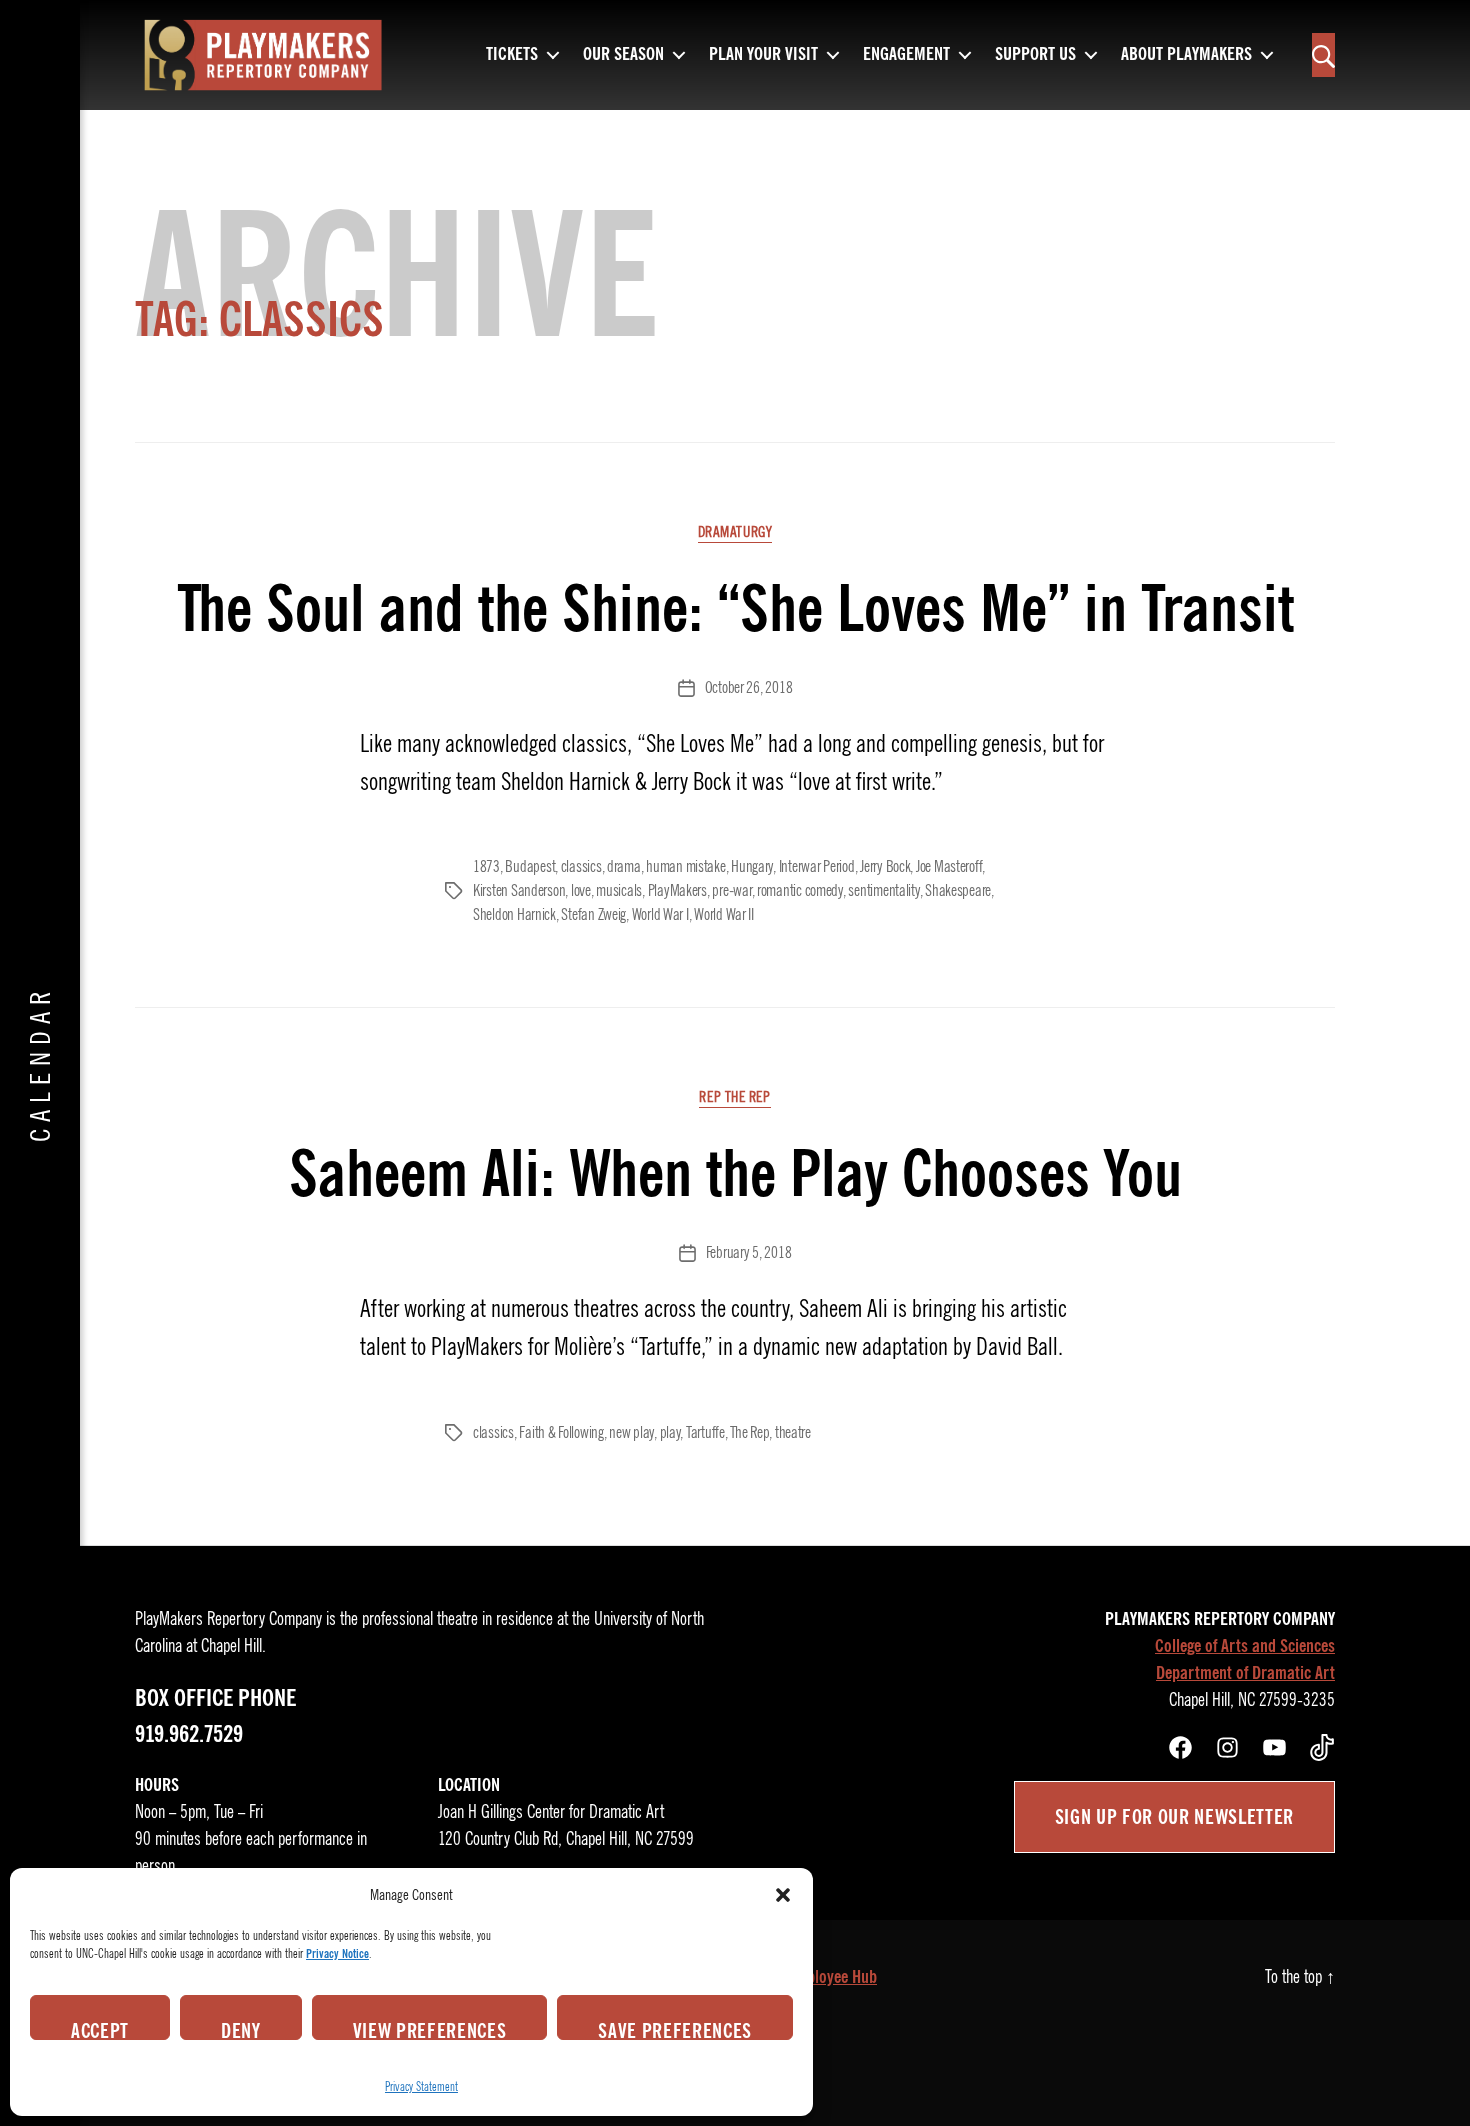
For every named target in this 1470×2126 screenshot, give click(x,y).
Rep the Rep (734, 1097)
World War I (660, 915)
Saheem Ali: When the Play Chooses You (735, 1173)
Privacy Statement (421, 2086)
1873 (486, 867)
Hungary (752, 867)
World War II (724, 915)
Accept (100, 2029)
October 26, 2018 (749, 688)
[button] (783, 1895)
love (581, 891)
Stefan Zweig (593, 915)
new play (631, 1433)
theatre (793, 1433)
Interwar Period (817, 867)
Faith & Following (561, 1433)
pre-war (731, 891)
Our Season (623, 55)
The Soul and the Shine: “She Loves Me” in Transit (735, 608)
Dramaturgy (735, 532)
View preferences (430, 2029)
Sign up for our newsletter (1174, 1817)
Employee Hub (832, 1977)
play (670, 1433)
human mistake (686, 867)
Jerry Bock (885, 867)
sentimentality (883, 891)
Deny (241, 2029)
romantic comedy (800, 891)
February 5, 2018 (749, 1253)
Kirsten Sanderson (519, 891)
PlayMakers (677, 891)
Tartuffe (705, 1433)
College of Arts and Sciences (1245, 1646)
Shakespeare (958, 891)
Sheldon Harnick (514, 915)
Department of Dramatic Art (1245, 1673)
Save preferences (675, 2029)
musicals (619, 891)
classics (581, 867)
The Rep (749, 1433)
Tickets (512, 55)
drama (624, 867)
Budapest (530, 867)
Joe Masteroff (949, 867)
